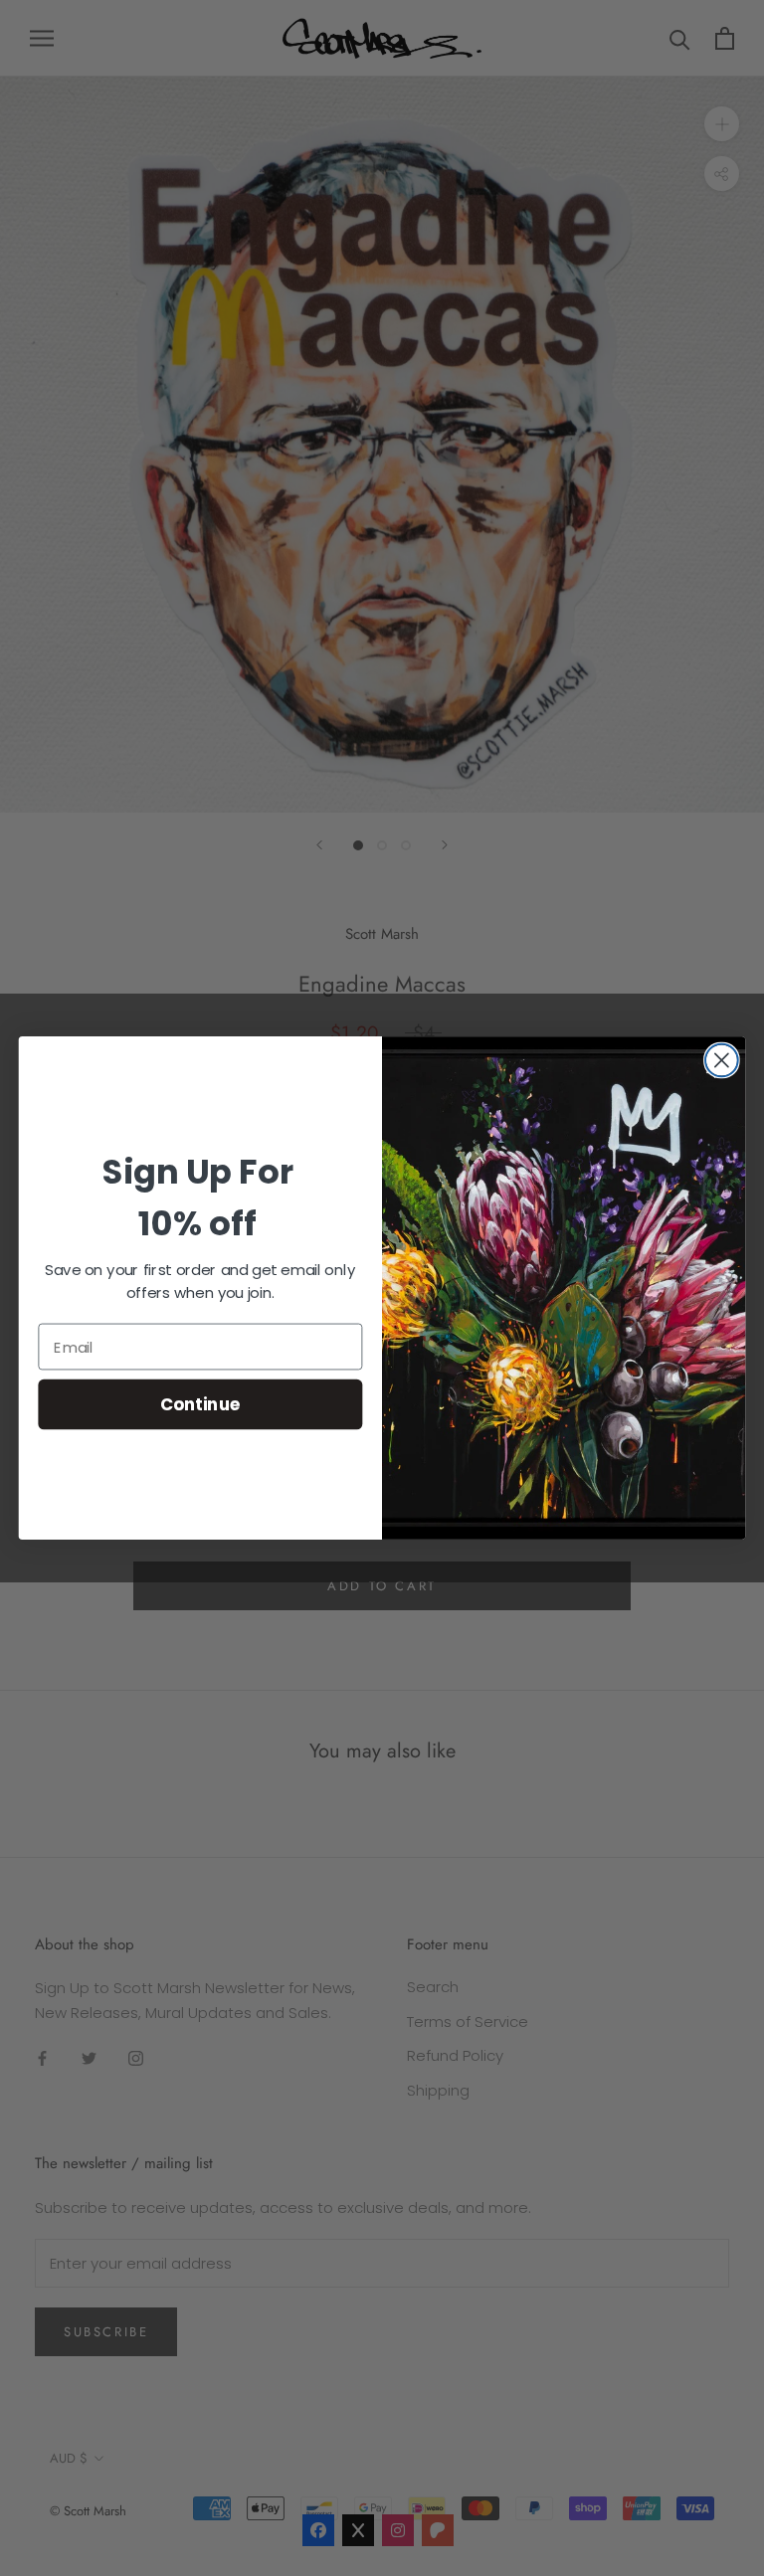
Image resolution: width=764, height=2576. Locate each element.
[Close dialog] (722, 1061)
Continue (200, 1404)
